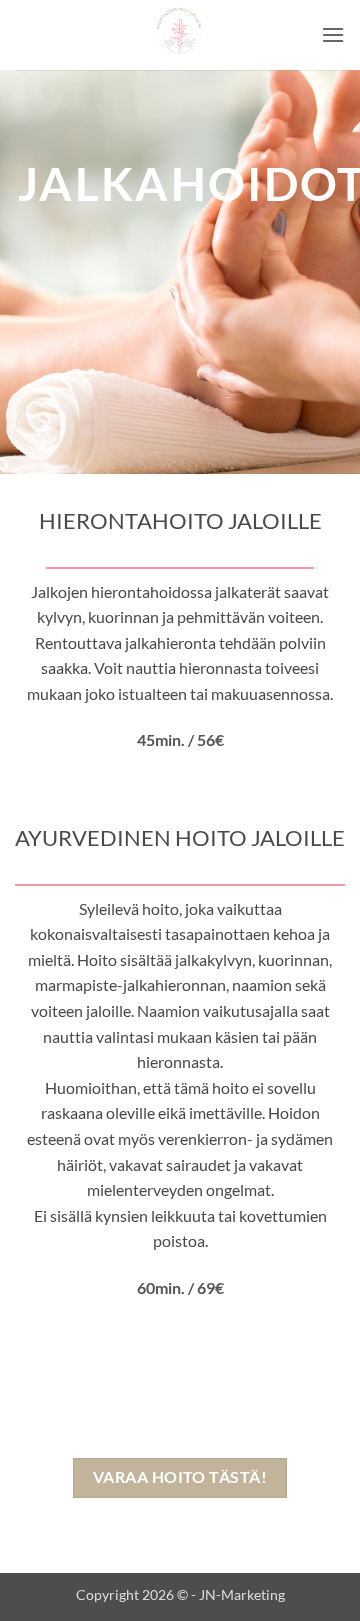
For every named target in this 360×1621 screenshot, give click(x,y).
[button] (333, 34)
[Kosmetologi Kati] (180, 35)
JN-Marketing (242, 1594)
